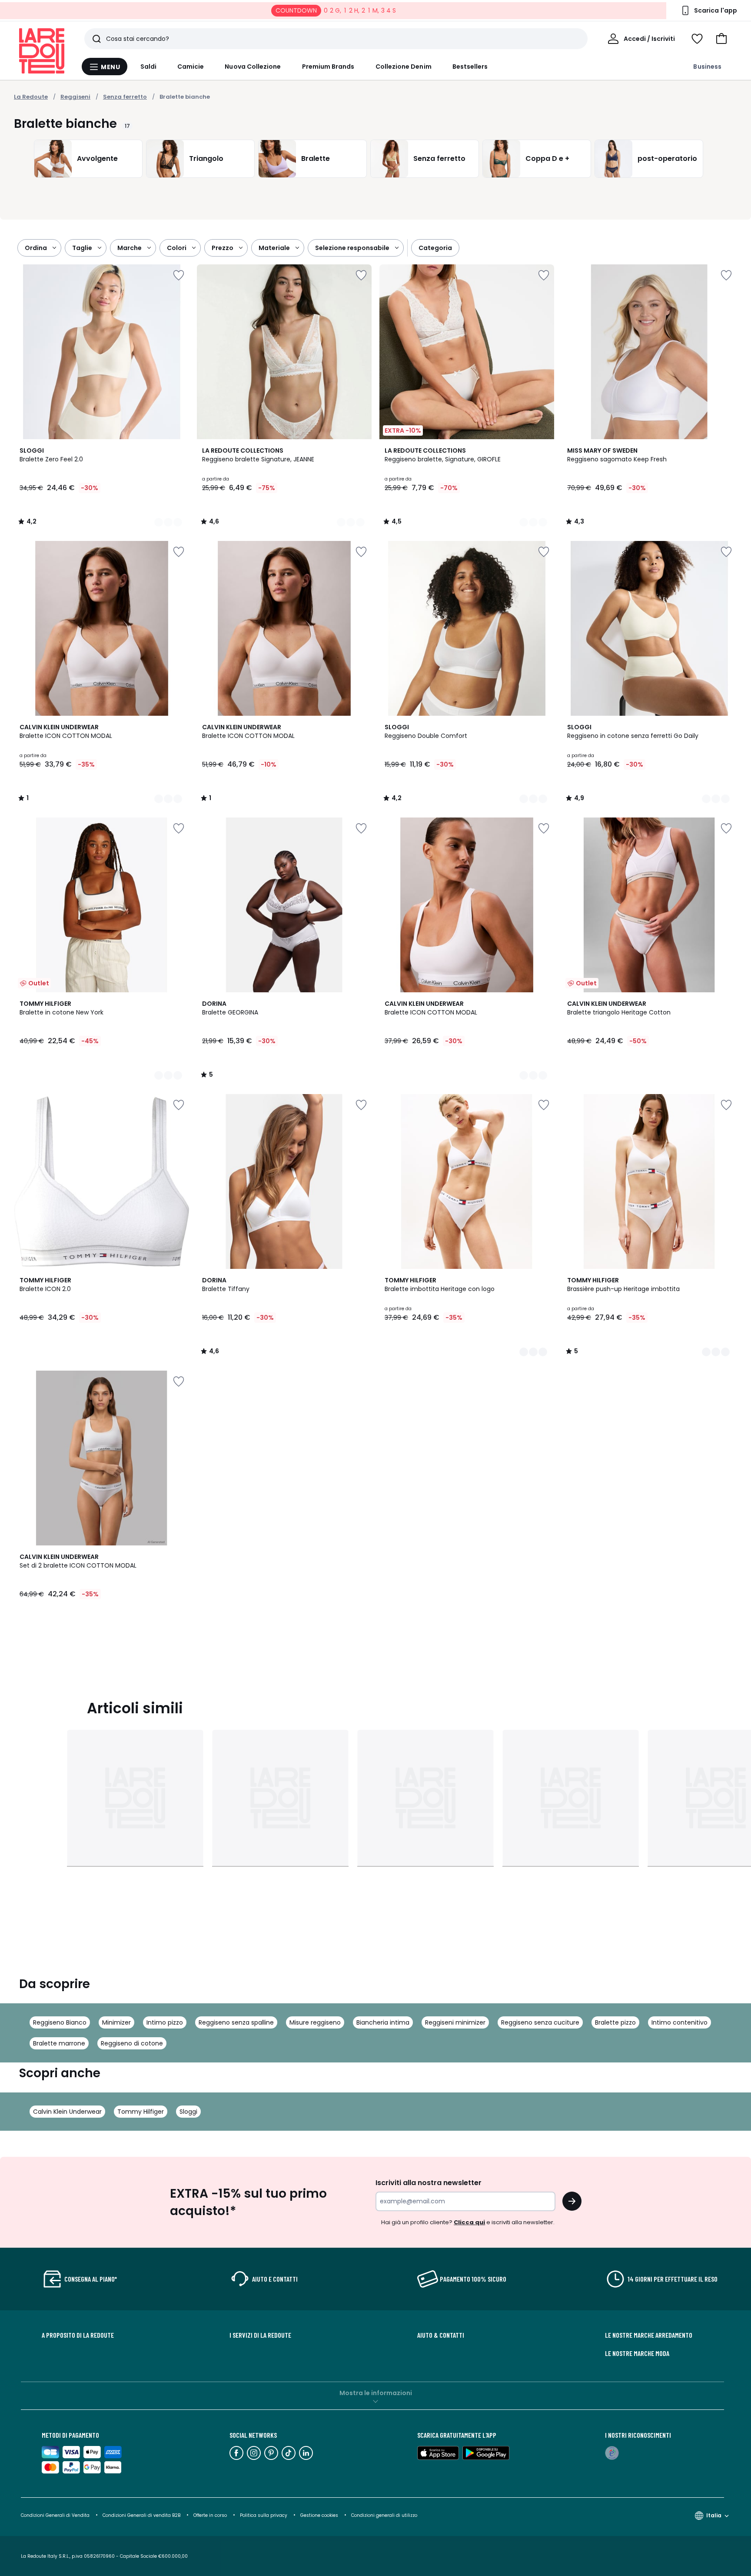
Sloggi (188, 2112)
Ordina (36, 248)
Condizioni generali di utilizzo (384, 2515)
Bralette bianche (185, 97)
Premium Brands (328, 67)
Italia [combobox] (714, 2515)
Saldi (148, 67)
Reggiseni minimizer (455, 2022)
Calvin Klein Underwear (67, 2112)
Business (707, 67)
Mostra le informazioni (376, 2393)
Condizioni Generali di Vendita (55, 2515)
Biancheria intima (383, 2022)
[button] (721, 39)
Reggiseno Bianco (60, 2022)
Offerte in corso (210, 2515)
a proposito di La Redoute (78, 2335)
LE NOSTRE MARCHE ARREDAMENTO (649, 2335)
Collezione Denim (404, 67)
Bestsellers (470, 67)
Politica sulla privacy (264, 2515)
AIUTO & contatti (441, 2335)
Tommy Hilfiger (141, 2112)
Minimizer (116, 2022)
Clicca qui (469, 2222)
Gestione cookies (319, 2515)
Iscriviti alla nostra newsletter (429, 2183)
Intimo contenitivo (680, 2022)
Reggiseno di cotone (132, 2043)
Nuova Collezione (253, 67)
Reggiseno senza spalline (236, 2022)
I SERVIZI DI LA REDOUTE (260, 2335)
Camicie (191, 67)
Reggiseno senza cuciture (540, 2022)
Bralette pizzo (615, 2022)
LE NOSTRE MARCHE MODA (637, 2353)
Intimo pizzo (165, 2022)
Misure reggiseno (315, 2022)
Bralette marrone (59, 2043)
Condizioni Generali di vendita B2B (141, 2515)
